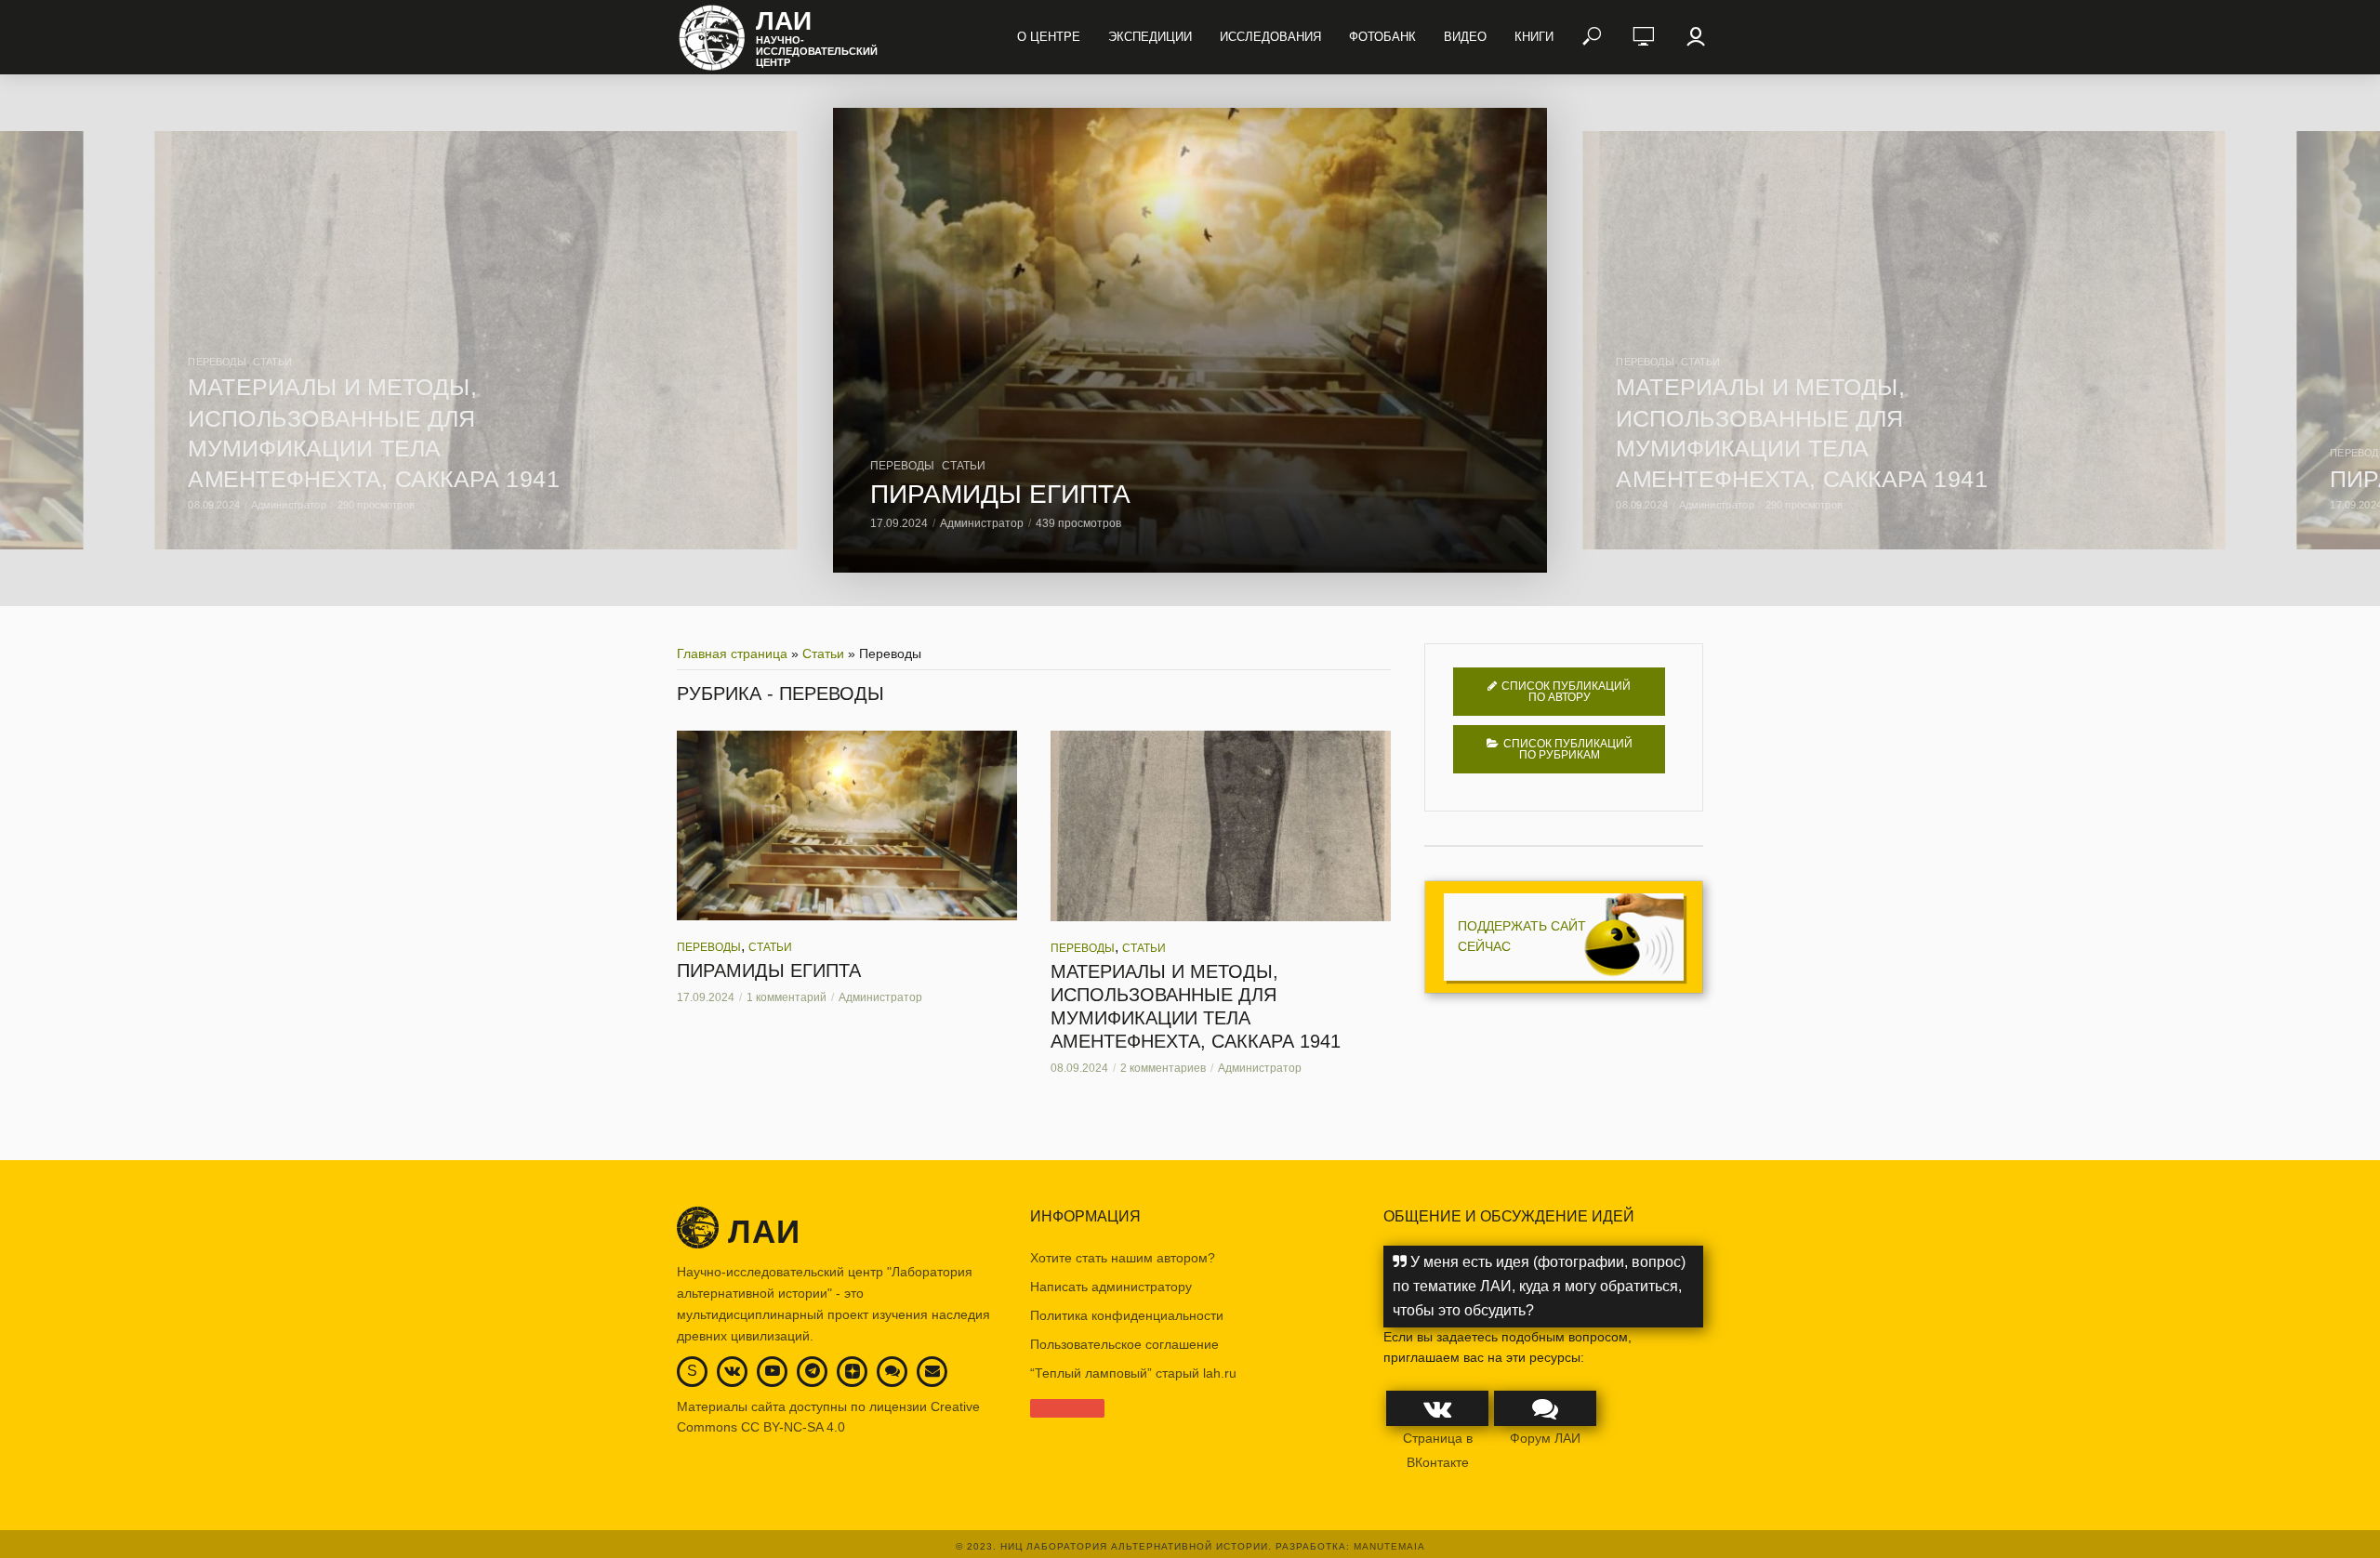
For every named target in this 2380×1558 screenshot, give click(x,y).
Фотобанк (1382, 37)
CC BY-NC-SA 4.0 (793, 1427)
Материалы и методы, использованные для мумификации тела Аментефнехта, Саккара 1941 (1196, 1006)
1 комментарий (787, 997)
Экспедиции (1150, 37)
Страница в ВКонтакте (1438, 1450)
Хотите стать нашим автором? (1123, 1258)
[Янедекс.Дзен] (853, 1373)
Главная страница (732, 654)
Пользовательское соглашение (1124, 1344)
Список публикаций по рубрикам (1568, 749)
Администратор (982, 523)
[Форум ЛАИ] (892, 1371)
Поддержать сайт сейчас (1522, 936)
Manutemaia (1389, 1546)
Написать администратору (1111, 1287)
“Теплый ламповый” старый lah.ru (1133, 1373)
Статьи (964, 466)
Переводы (902, 466)
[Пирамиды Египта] (1190, 340)
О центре (1049, 37)
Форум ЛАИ (1545, 1438)
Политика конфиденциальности (1127, 1315)
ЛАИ (784, 21)
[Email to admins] (932, 1371)
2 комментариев (1163, 1068)
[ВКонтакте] (732, 1371)
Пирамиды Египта (1000, 494)
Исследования (1270, 37)
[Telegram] (813, 1371)
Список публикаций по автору (1566, 692)
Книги (1534, 37)
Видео (1465, 37)
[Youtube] (773, 1371)
